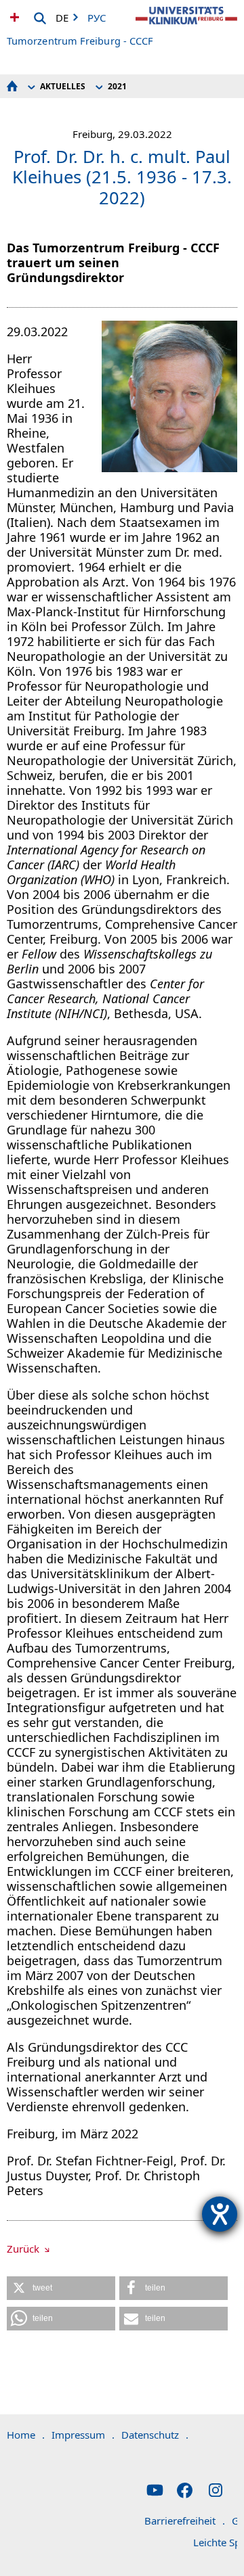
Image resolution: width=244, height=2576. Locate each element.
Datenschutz (155, 2435)
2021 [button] (117, 86)
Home (26, 2435)
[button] (61, 2288)
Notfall (13, 17)
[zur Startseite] (186, 27)
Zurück (24, 2249)
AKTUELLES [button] (63, 86)
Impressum (83, 2435)
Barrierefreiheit (185, 2521)
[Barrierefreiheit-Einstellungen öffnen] (220, 2214)
